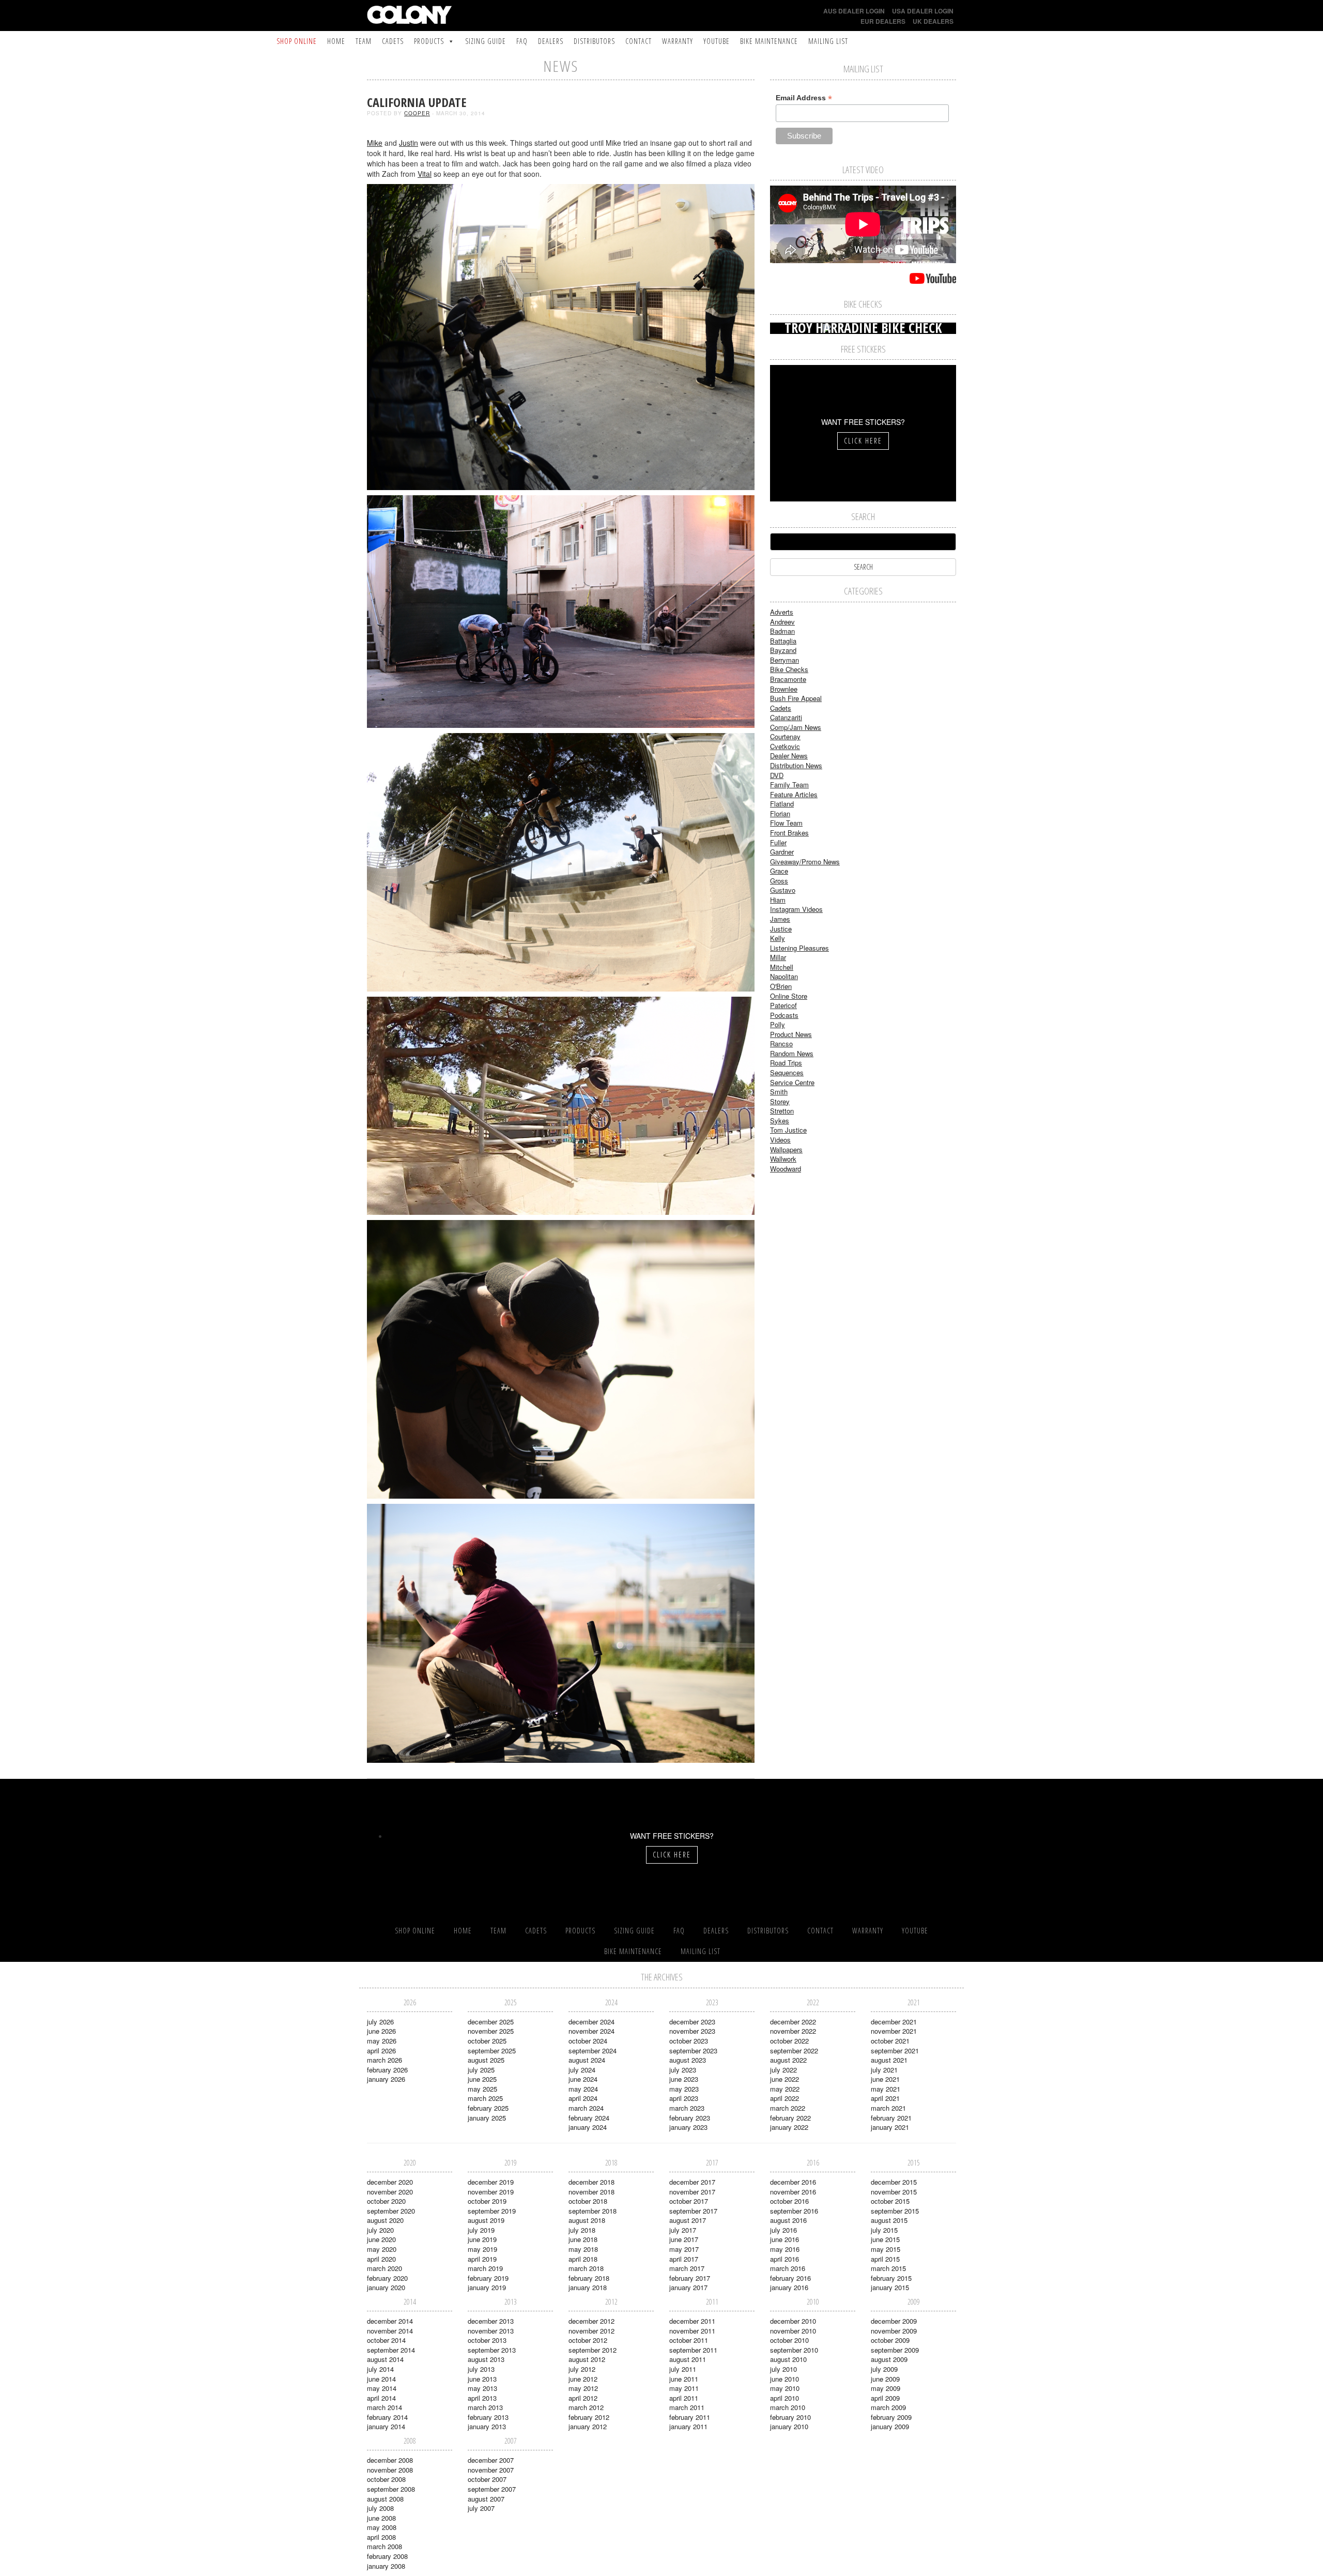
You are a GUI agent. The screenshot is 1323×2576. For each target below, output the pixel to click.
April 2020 (381, 2259)
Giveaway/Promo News (805, 862)
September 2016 (794, 2211)
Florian (780, 813)
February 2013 (488, 2417)
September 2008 (391, 2489)
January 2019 (487, 2287)
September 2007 (492, 2489)
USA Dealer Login (923, 11)
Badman (782, 631)
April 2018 (583, 2259)
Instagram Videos (796, 909)
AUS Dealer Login (854, 11)
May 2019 (482, 2249)
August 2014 (385, 2359)
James (780, 919)
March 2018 (586, 2268)
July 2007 (481, 2508)
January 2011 (688, 2426)
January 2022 (789, 2127)
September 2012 (593, 2350)
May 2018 (583, 2249)
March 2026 (384, 2060)
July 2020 (380, 2230)
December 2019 (491, 2182)
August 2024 (587, 2060)
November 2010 (793, 2331)
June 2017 (684, 2239)
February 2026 (387, 2070)
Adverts (782, 612)
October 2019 (487, 2201)
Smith (779, 1092)
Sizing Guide (486, 41)
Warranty (678, 41)
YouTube (717, 41)
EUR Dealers (883, 21)
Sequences (787, 1072)
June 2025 (482, 2079)
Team (364, 41)
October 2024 (588, 2041)
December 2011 (692, 2321)
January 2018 (588, 2287)
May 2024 (583, 2089)
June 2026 (381, 2031)
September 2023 (693, 2051)
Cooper (417, 113)
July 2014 (380, 2369)
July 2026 (380, 2022)
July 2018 (582, 2230)
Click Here (863, 441)
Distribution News (796, 765)
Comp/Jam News (796, 727)
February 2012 (589, 2417)
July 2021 (884, 2070)
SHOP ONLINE (297, 41)
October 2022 (789, 2041)
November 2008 (390, 2470)
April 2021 (885, 2098)
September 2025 (492, 2051)
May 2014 (382, 2388)
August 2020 (385, 2220)
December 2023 (692, 2022)
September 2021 (895, 2051)
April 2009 (885, 2398)
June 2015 (885, 2239)
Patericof (783, 1005)
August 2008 (385, 2499)
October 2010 (789, 2340)
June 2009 (885, 2379)
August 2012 (587, 2359)
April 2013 (482, 2398)
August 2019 (486, 2220)
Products (429, 41)
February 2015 (891, 2278)
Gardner (782, 852)
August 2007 (486, 2499)
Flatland (782, 804)
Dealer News (789, 756)
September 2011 (693, 2350)
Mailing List (828, 41)
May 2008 (382, 2527)
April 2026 (381, 2051)
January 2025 (487, 2118)
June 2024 (583, 2079)
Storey (780, 1101)
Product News (791, 1034)
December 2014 (390, 2321)
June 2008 (381, 2518)
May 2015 (886, 2249)
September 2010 (794, 2350)
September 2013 (492, 2350)
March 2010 (788, 2407)
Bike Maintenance (769, 41)
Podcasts (784, 1015)
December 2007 (491, 2460)
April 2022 (784, 2098)
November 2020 (390, 2192)
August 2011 (688, 2359)
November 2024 (591, 2031)
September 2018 (593, 2211)
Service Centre (792, 1082)
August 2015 (889, 2220)
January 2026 (386, 2079)
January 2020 (386, 2287)
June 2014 (381, 2379)
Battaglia (783, 641)
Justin (409, 143)
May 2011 (684, 2388)
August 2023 (688, 2060)
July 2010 (783, 2369)
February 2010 (790, 2417)
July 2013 (481, 2369)
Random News (792, 1053)
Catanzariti (786, 717)
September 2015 (895, 2211)
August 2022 (788, 2060)
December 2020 (390, 2182)
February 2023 (690, 2118)
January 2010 (789, 2426)
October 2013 (487, 2340)
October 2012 (588, 2340)
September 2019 (492, 2211)
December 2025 (491, 2022)
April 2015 (885, 2259)
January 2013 (487, 2426)
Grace (779, 871)
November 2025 (491, 2031)
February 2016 (790, 2278)
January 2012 (588, 2426)
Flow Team (786, 823)
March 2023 (687, 2108)
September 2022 (794, 2051)
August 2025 (486, 2060)
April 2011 (684, 2398)
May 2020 (382, 2249)
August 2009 (889, 2359)
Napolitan (784, 976)
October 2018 (588, 2201)
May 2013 (482, 2388)
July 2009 (884, 2369)
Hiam (778, 900)
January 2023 (688, 2127)
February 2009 (891, 2417)
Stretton (782, 1111)
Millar (778, 957)
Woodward (786, 1169)
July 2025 (481, 2070)
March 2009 (888, 2407)
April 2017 (684, 2259)
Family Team (789, 784)
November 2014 (390, 2331)
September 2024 (593, 2051)
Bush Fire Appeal (796, 698)
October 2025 (487, 2041)
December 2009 (894, 2321)
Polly (778, 1024)
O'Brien (781, 986)
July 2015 (884, 2230)
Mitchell (782, 967)
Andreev (782, 622)
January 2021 (890, 2127)
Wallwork (783, 1159)
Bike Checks (789, 669)
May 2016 (785, 2249)
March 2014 (384, 2407)
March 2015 (888, 2268)
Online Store (789, 996)
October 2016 (789, 2201)
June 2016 (784, 2239)
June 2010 (784, 2379)
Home (336, 41)
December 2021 (894, 2022)
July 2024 (582, 2070)
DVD (777, 775)
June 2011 (684, 2379)
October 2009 (890, 2340)
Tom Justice (788, 1130)
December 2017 (692, 2182)
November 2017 (692, 2192)
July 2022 (783, 2070)
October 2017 (689, 2201)
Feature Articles (794, 794)
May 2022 (785, 2089)
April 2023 (684, 2098)
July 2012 (582, 2369)
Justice (781, 929)
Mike (375, 143)
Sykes (780, 1121)
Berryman (784, 660)
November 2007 (491, 2470)
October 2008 (386, 2479)
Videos (780, 1140)
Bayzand (783, 650)
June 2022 (784, 2079)
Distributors (594, 41)
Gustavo (783, 890)
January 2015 (890, 2287)
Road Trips (786, 1063)
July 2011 (683, 2369)
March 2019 (485, 2268)
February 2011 (690, 2417)
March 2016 (788, 2268)
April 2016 (784, 2259)
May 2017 (684, 2249)
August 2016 (788, 2220)
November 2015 (894, 2192)
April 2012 (583, 2398)
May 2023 (684, 2089)
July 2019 (481, 2230)
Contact (639, 41)
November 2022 (793, 2031)
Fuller (778, 842)
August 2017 (688, 2220)
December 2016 (793, 2182)
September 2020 (391, 2211)
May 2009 (886, 2388)
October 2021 (890, 2041)
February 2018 (589, 2278)
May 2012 (583, 2388)
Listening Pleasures (799, 948)
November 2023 (692, 2031)
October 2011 (689, 2340)
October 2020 (386, 2201)
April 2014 (381, 2398)
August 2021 (889, 2060)
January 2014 (386, 2426)
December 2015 (894, 2182)
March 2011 (687, 2407)
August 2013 (486, 2359)
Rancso (781, 1043)
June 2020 (381, 2239)
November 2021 (894, 2031)
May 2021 (886, 2089)
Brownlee (784, 689)
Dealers (551, 41)
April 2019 (482, 2259)
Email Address (804, 98)
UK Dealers (933, 21)
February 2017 (690, 2278)
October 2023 (689, 2041)
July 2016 (783, 2230)
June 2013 (482, 2379)
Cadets (393, 41)
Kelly (778, 938)
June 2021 (885, 2079)
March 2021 (888, 2108)
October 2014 (386, 2340)
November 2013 (491, 2331)
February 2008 (387, 2556)
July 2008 (380, 2508)
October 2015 (890, 2201)
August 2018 (587, 2220)
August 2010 (788, 2359)
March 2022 (788, 2108)
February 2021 (891, 2118)
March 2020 (384, 2268)
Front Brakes (789, 833)
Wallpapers (786, 1149)
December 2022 (793, 2022)
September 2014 (391, 2350)
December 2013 (491, 2321)
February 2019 (488, 2278)
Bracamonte (788, 679)
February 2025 (488, 2108)
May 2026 (382, 2041)
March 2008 (384, 2546)
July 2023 (683, 2070)
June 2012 (583, 2379)
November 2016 (793, 2192)
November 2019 (491, 2192)
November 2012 (591, 2331)
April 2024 (583, 2098)
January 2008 (386, 2566)
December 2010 (793, 2321)
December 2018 (591, 2182)
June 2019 (482, 2239)
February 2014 (387, 2417)
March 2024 (586, 2108)
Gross (779, 881)
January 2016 (789, 2287)
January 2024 (588, 2127)
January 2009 (890, 2426)
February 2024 (589, 2118)
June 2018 (583, 2239)
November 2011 (692, 2331)
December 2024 (591, 2022)
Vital (425, 174)
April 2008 (381, 2537)
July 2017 (683, 2230)
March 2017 (687, 2268)
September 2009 (895, 2350)
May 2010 (785, 2388)
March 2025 (485, 2098)
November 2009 (894, 2331)
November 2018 (591, 2192)
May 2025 (482, 2089)
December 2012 (591, 2321)
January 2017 (688, 2287)
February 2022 (790, 2118)
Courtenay (785, 736)
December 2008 (390, 2460)
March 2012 (586, 2407)
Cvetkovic (785, 746)
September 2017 (693, 2211)
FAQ (522, 41)
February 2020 (387, 2278)
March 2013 (485, 2407)
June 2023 (684, 2079)
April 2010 (784, 2398)
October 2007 (487, 2479)
